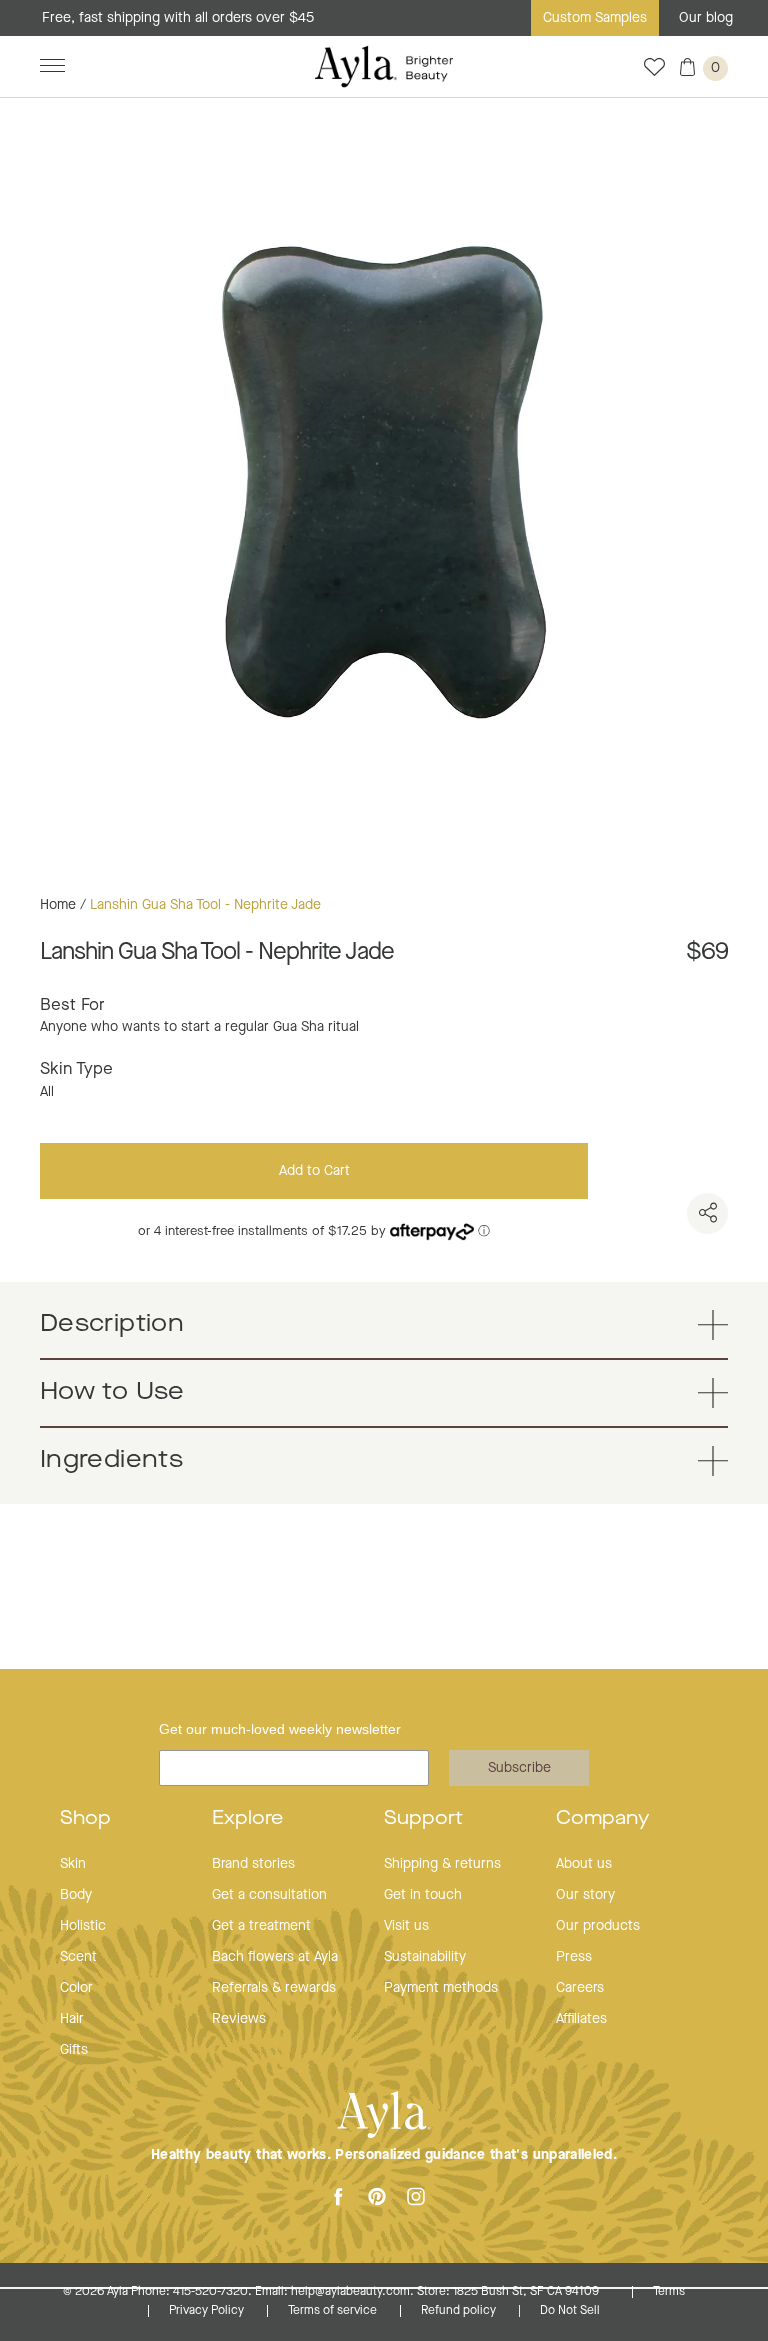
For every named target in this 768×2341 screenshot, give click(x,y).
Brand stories (253, 1864)
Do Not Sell (570, 2311)
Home (58, 905)
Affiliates (581, 2019)
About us (584, 1864)
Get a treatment (261, 1926)
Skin (73, 1864)
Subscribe (519, 1768)
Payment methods (441, 1988)
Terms (669, 2292)
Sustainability (425, 1957)
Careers (580, 1988)
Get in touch (423, 1895)
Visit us (406, 1926)
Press (574, 1957)
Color (76, 1988)
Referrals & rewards (274, 1988)
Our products (598, 1926)
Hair (72, 2019)
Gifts (74, 2050)
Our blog (706, 18)
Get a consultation (269, 1895)
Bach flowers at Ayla (275, 1957)
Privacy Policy (208, 2311)
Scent (78, 1957)
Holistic (83, 1926)
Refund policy (460, 2311)
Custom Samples (595, 18)
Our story (585, 1895)
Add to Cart (314, 1171)
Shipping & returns (442, 1864)
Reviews (239, 2019)
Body (76, 1895)
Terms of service (334, 2311)
